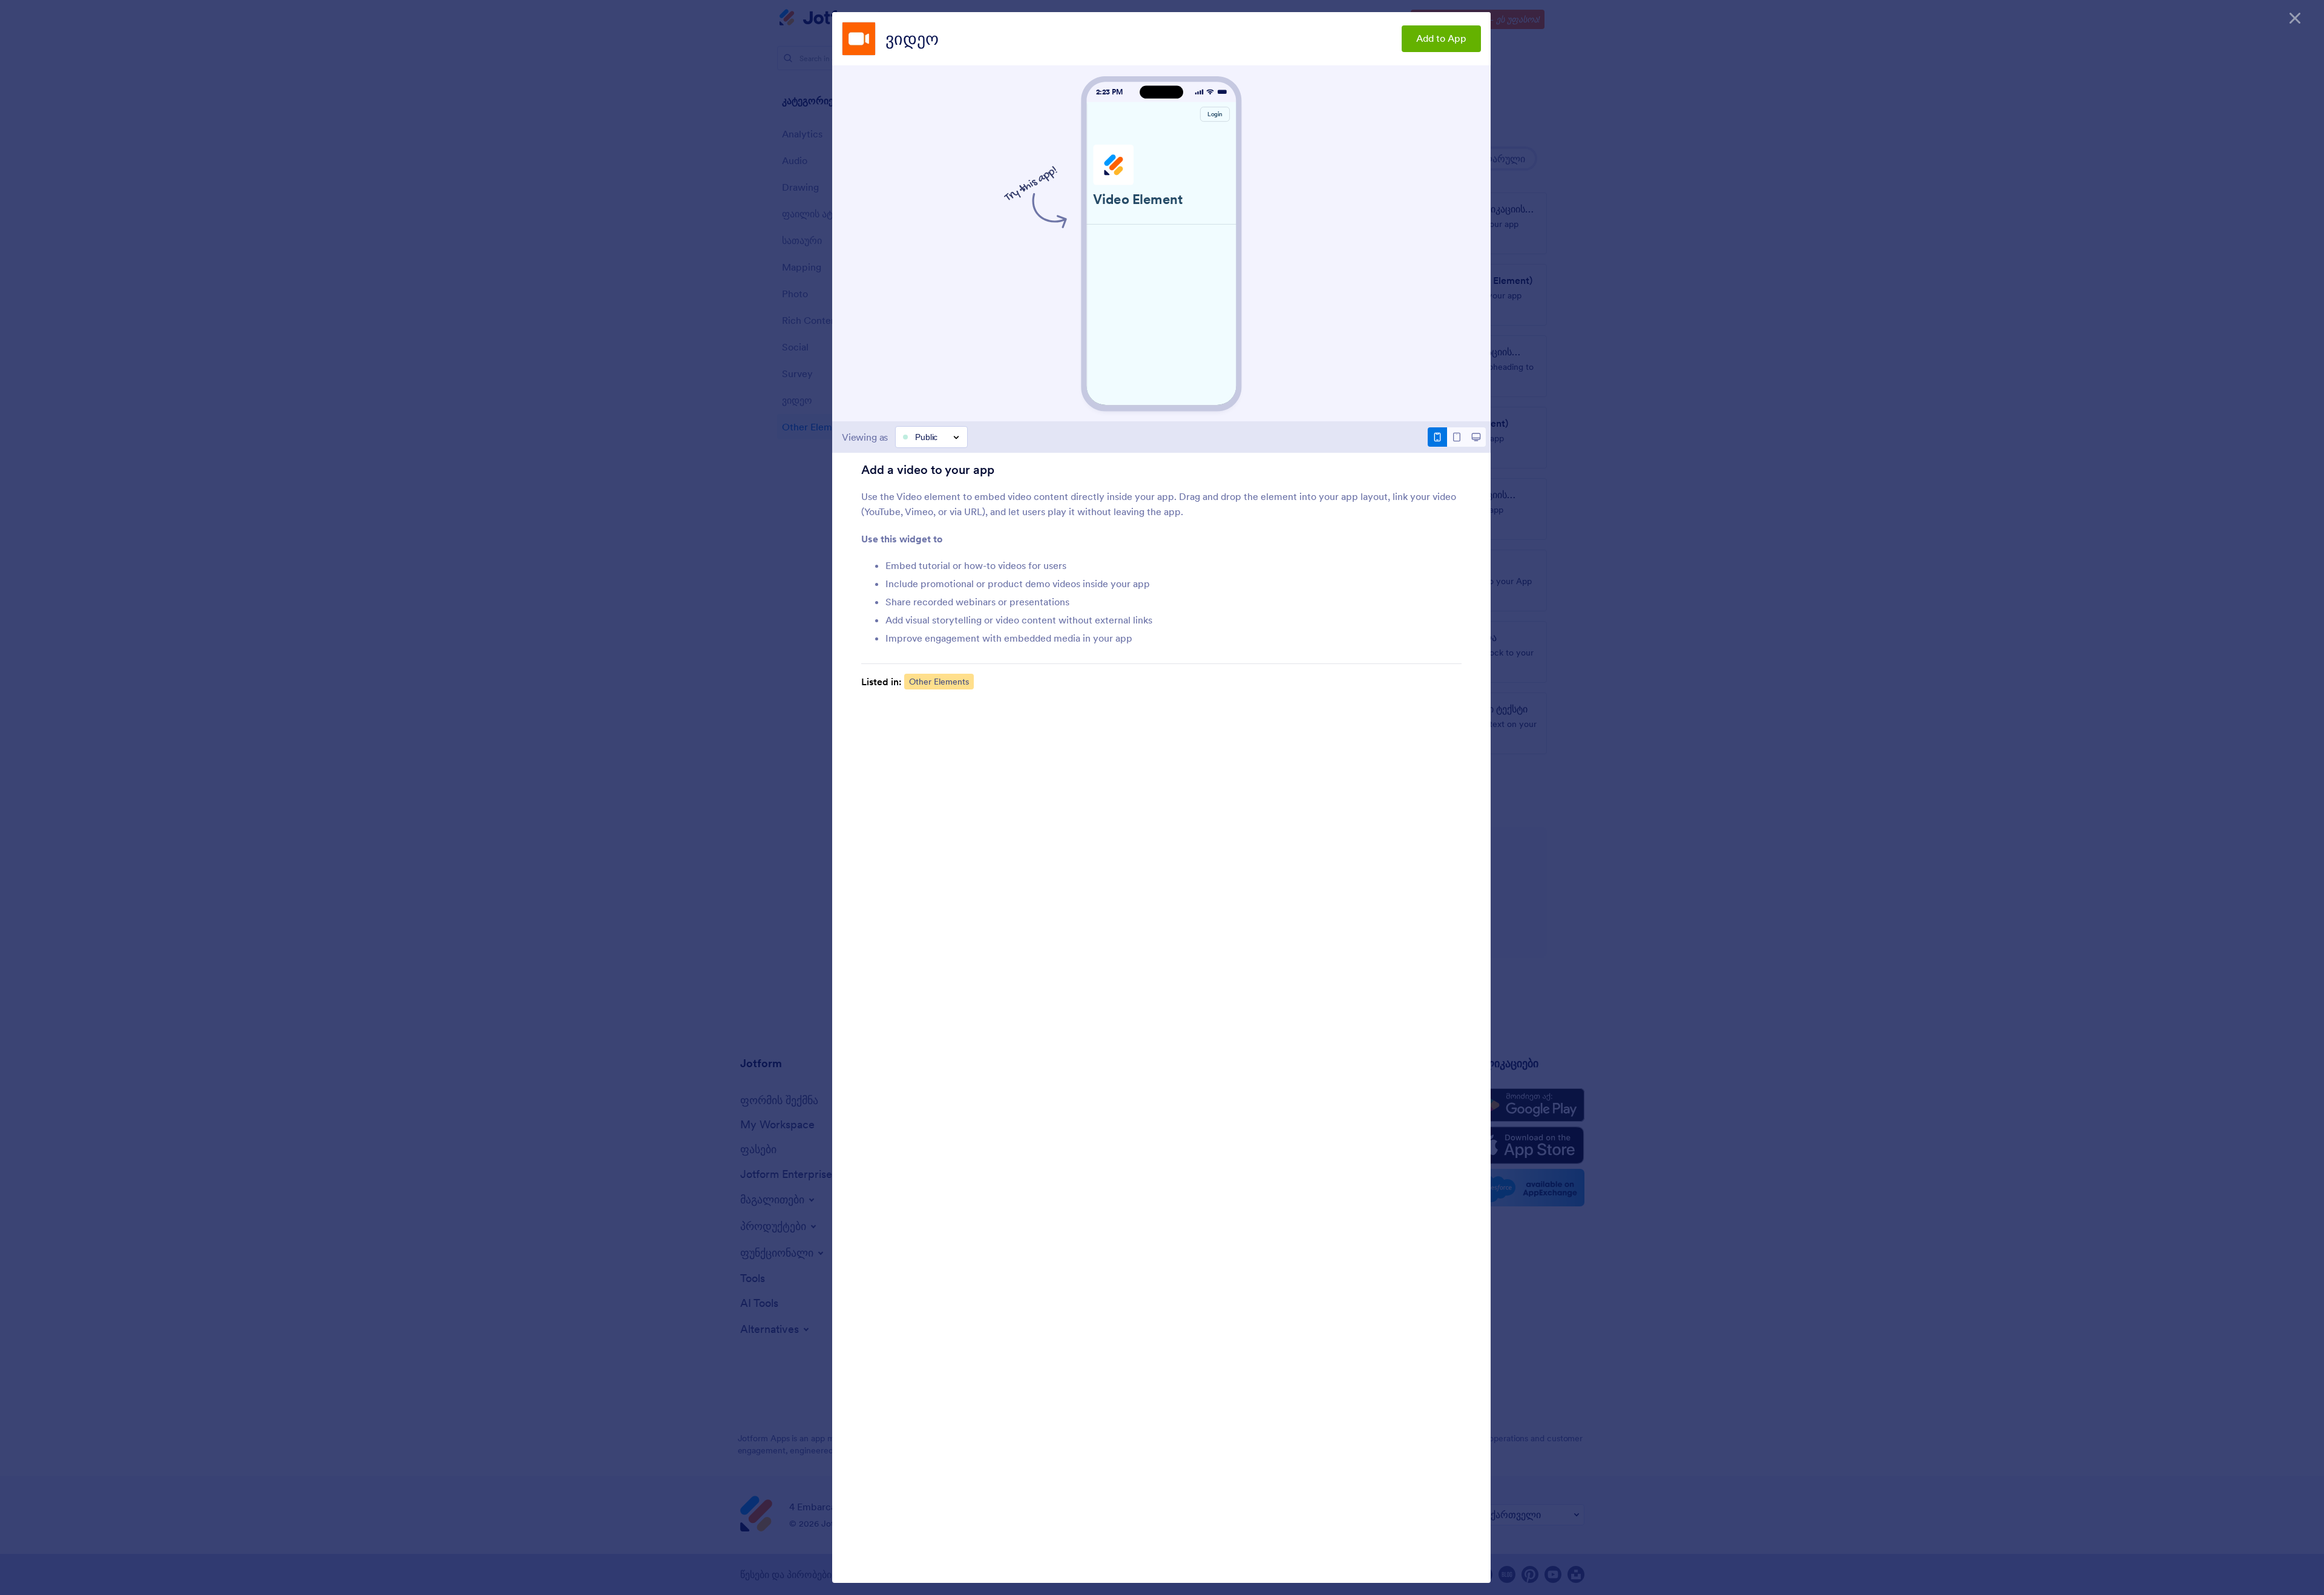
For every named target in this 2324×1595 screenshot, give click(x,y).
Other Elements (939, 682)
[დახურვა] (2295, 18)
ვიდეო (912, 39)
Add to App (1441, 38)
